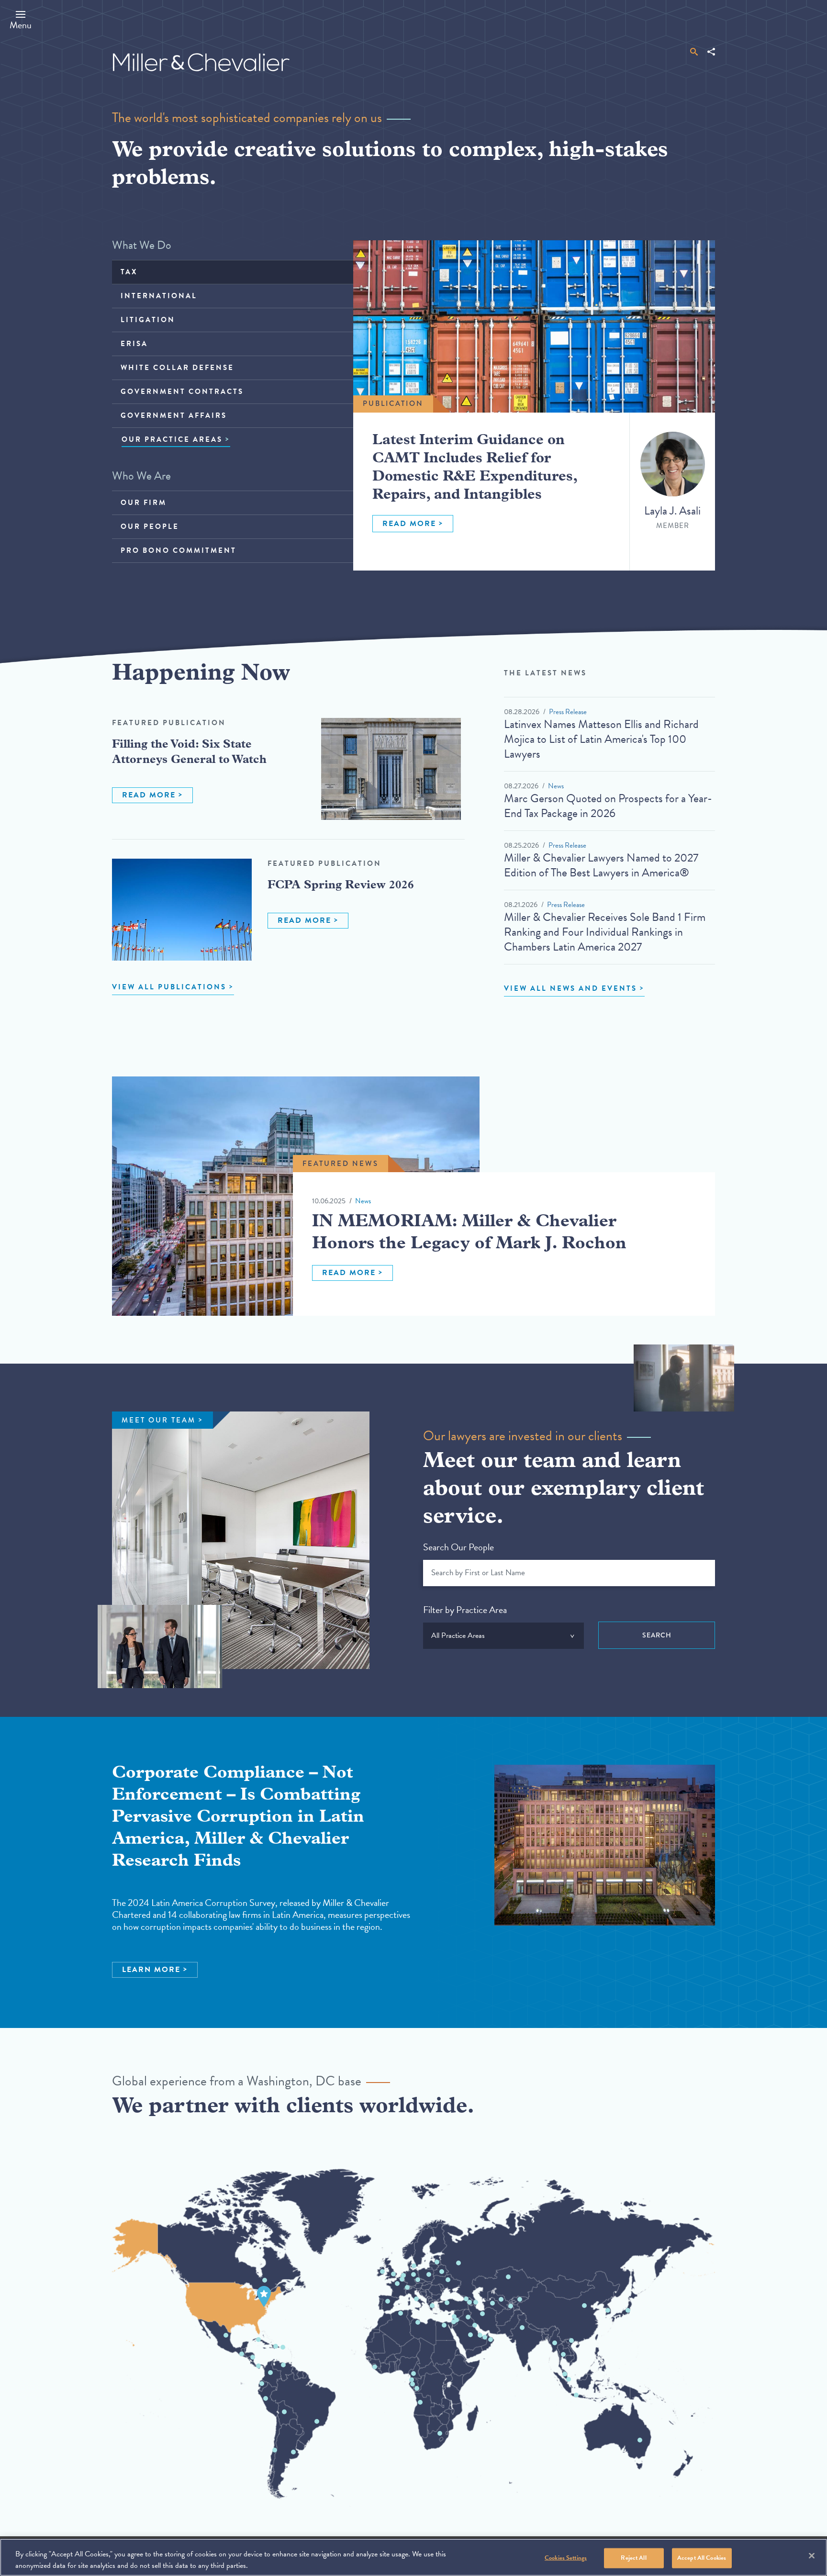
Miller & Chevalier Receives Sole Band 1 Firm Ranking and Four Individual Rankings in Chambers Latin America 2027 (605, 932)
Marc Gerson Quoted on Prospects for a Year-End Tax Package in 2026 (608, 806)
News (556, 786)
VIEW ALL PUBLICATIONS (169, 987)
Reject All (633, 2558)
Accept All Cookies (702, 2558)
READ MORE (409, 524)
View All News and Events (570, 988)
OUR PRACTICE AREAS (172, 439)
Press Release (568, 712)
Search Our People (458, 1547)
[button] (21, 20)
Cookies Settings (566, 2558)
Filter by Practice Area (465, 1610)
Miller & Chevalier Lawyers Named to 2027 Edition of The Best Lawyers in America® (601, 865)
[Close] (812, 2556)
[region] (413, 2557)
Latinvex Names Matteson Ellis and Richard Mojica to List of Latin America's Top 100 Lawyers (601, 739)
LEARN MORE (151, 1970)
